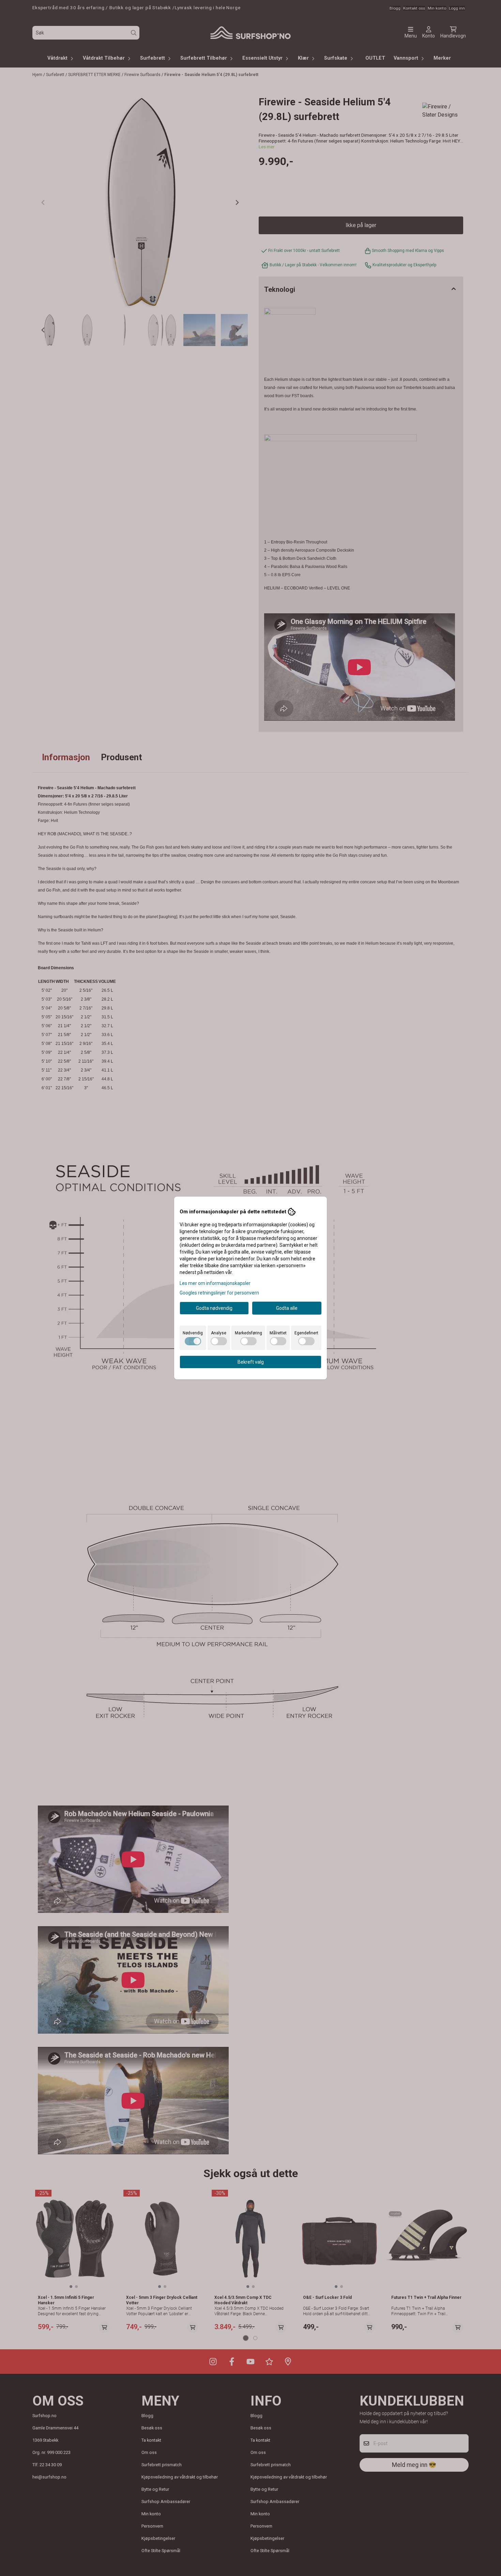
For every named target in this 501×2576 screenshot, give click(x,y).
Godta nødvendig (214, 1308)
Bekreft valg (251, 1362)
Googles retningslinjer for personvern (219, 1293)
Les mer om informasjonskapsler (215, 1283)
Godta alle (287, 1308)
